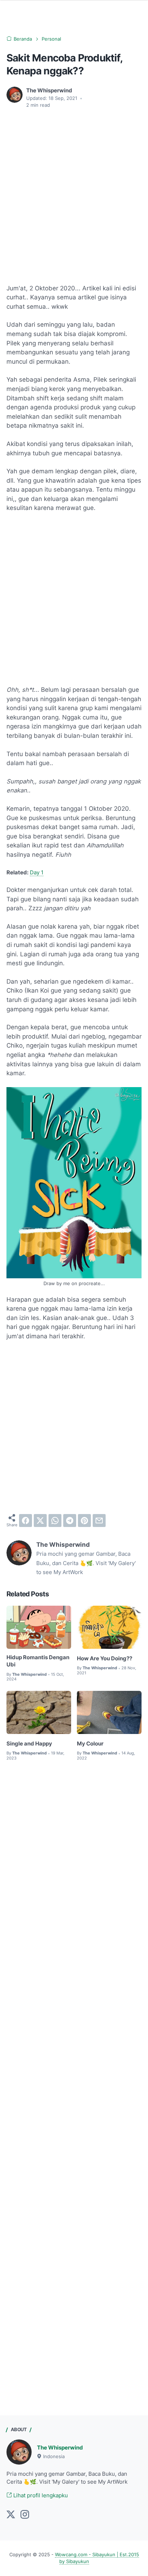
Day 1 (37, 873)
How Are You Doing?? (105, 1659)
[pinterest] (84, 1521)
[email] (99, 1521)
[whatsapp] (55, 1521)
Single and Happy (29, 1744)
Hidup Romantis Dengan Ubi (38, 1661)
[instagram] (25, 2515)
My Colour (90, 1744)
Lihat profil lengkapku (40, 2495)
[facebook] (26, 1521)
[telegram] (70, 1521)
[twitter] (40, 1521)
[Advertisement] (74, 192)
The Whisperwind (60, 2448)
